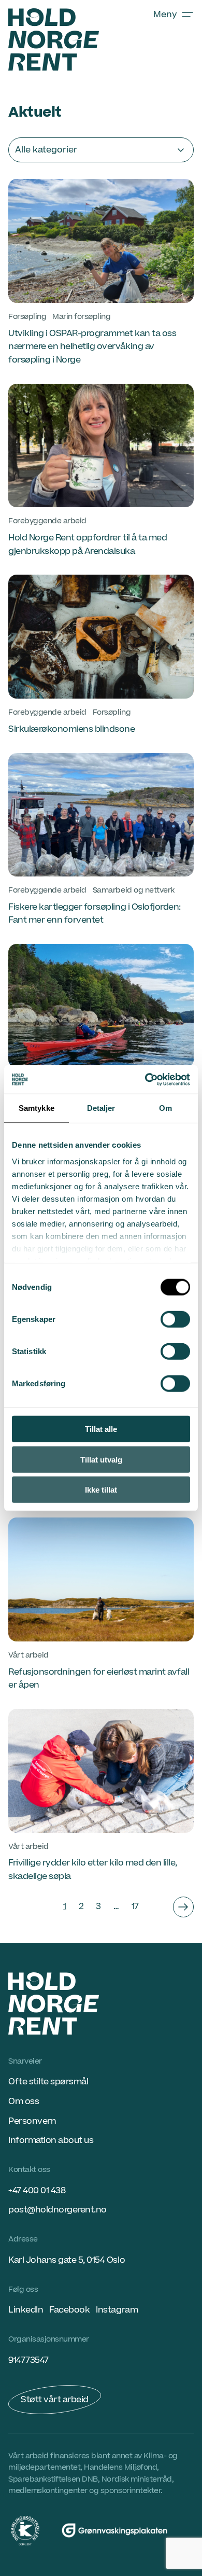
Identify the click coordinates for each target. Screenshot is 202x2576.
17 (135, 1906)
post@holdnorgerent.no (57, 2210)
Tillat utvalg (101, 1459)
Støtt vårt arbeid (55, 2400)
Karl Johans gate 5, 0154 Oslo (67, 2260)
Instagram (117, 2310)
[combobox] (101, 150)
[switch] (175, 1319)
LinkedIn (26, 2310)
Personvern (32, 2121)
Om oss (24, 2101)
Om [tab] (165, 1108)
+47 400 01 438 (37, 2191)
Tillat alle (101, 1429)
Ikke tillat (101, 1490)
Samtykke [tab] (37, 1108)
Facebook (69, 2310)
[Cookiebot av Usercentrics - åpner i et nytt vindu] (145, 1079)
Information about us (51, 2140)
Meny (165, 15)
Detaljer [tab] (101, 1108)
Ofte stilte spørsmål (48, 2082)
